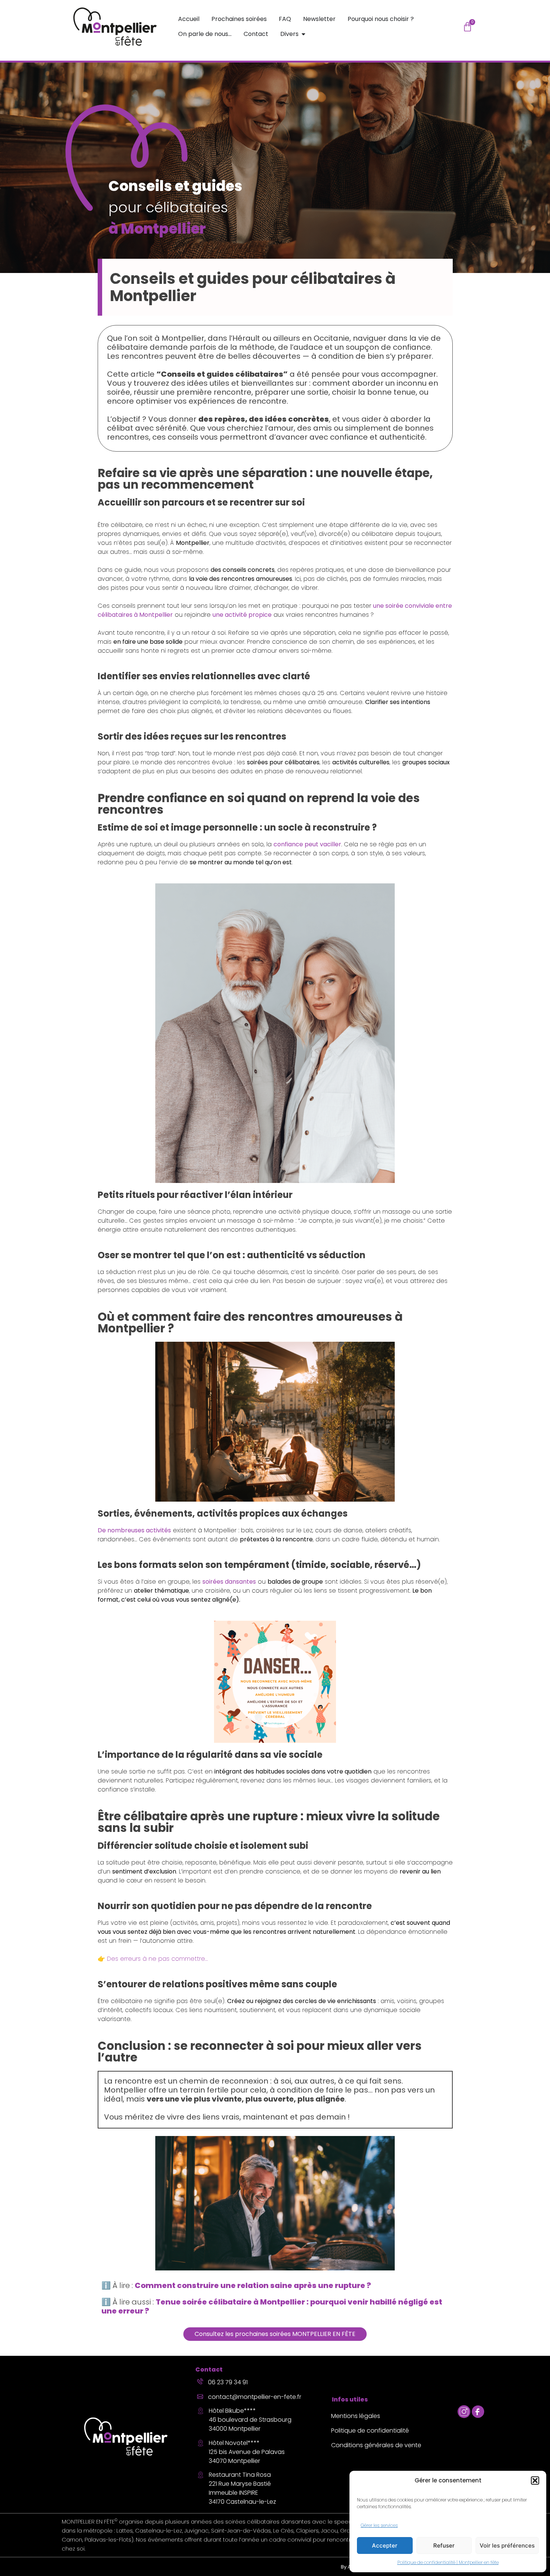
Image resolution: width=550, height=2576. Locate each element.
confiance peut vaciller (307, 844)
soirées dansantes (229, 1582)
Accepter (385, 2545)
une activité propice (242, 615)
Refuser (444, 2545)
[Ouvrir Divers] (303, 34)
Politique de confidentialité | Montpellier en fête (448, 2562)
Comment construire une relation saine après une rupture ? (253, 2285)
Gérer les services (379, 2525)
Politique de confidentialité (370, 2431)
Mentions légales (356, 2416)
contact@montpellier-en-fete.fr (255, 2397)
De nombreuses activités (134, 1530)
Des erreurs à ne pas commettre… (157, 1959)
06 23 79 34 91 (228, 2382)
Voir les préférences (507, 2545)
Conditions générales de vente (376, 2445)
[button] (535, 2481)
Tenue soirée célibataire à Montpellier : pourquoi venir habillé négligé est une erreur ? (272, 2306)
